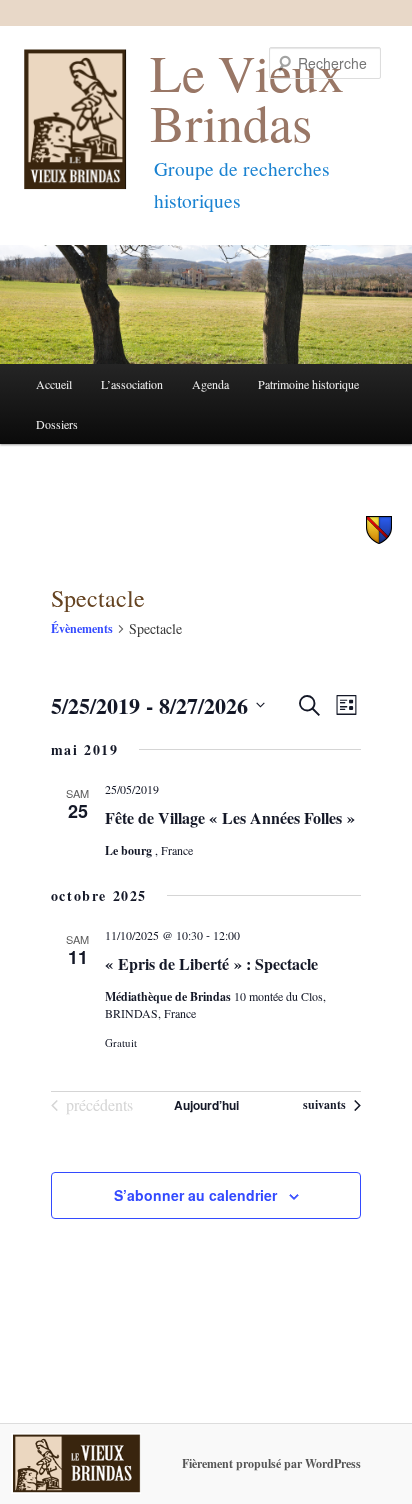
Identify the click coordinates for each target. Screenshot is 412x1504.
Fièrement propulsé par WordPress (271, 1463)
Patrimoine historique (308, 384)
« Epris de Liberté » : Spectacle (211, 963)
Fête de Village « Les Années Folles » (230, 817)
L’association (132, 384)
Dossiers (57, 424)
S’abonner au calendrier (195, 1195)
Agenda (210, 384)
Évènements (82, 628)
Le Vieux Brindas (247, 96)
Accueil (54, 384)
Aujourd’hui (206, 1105)
